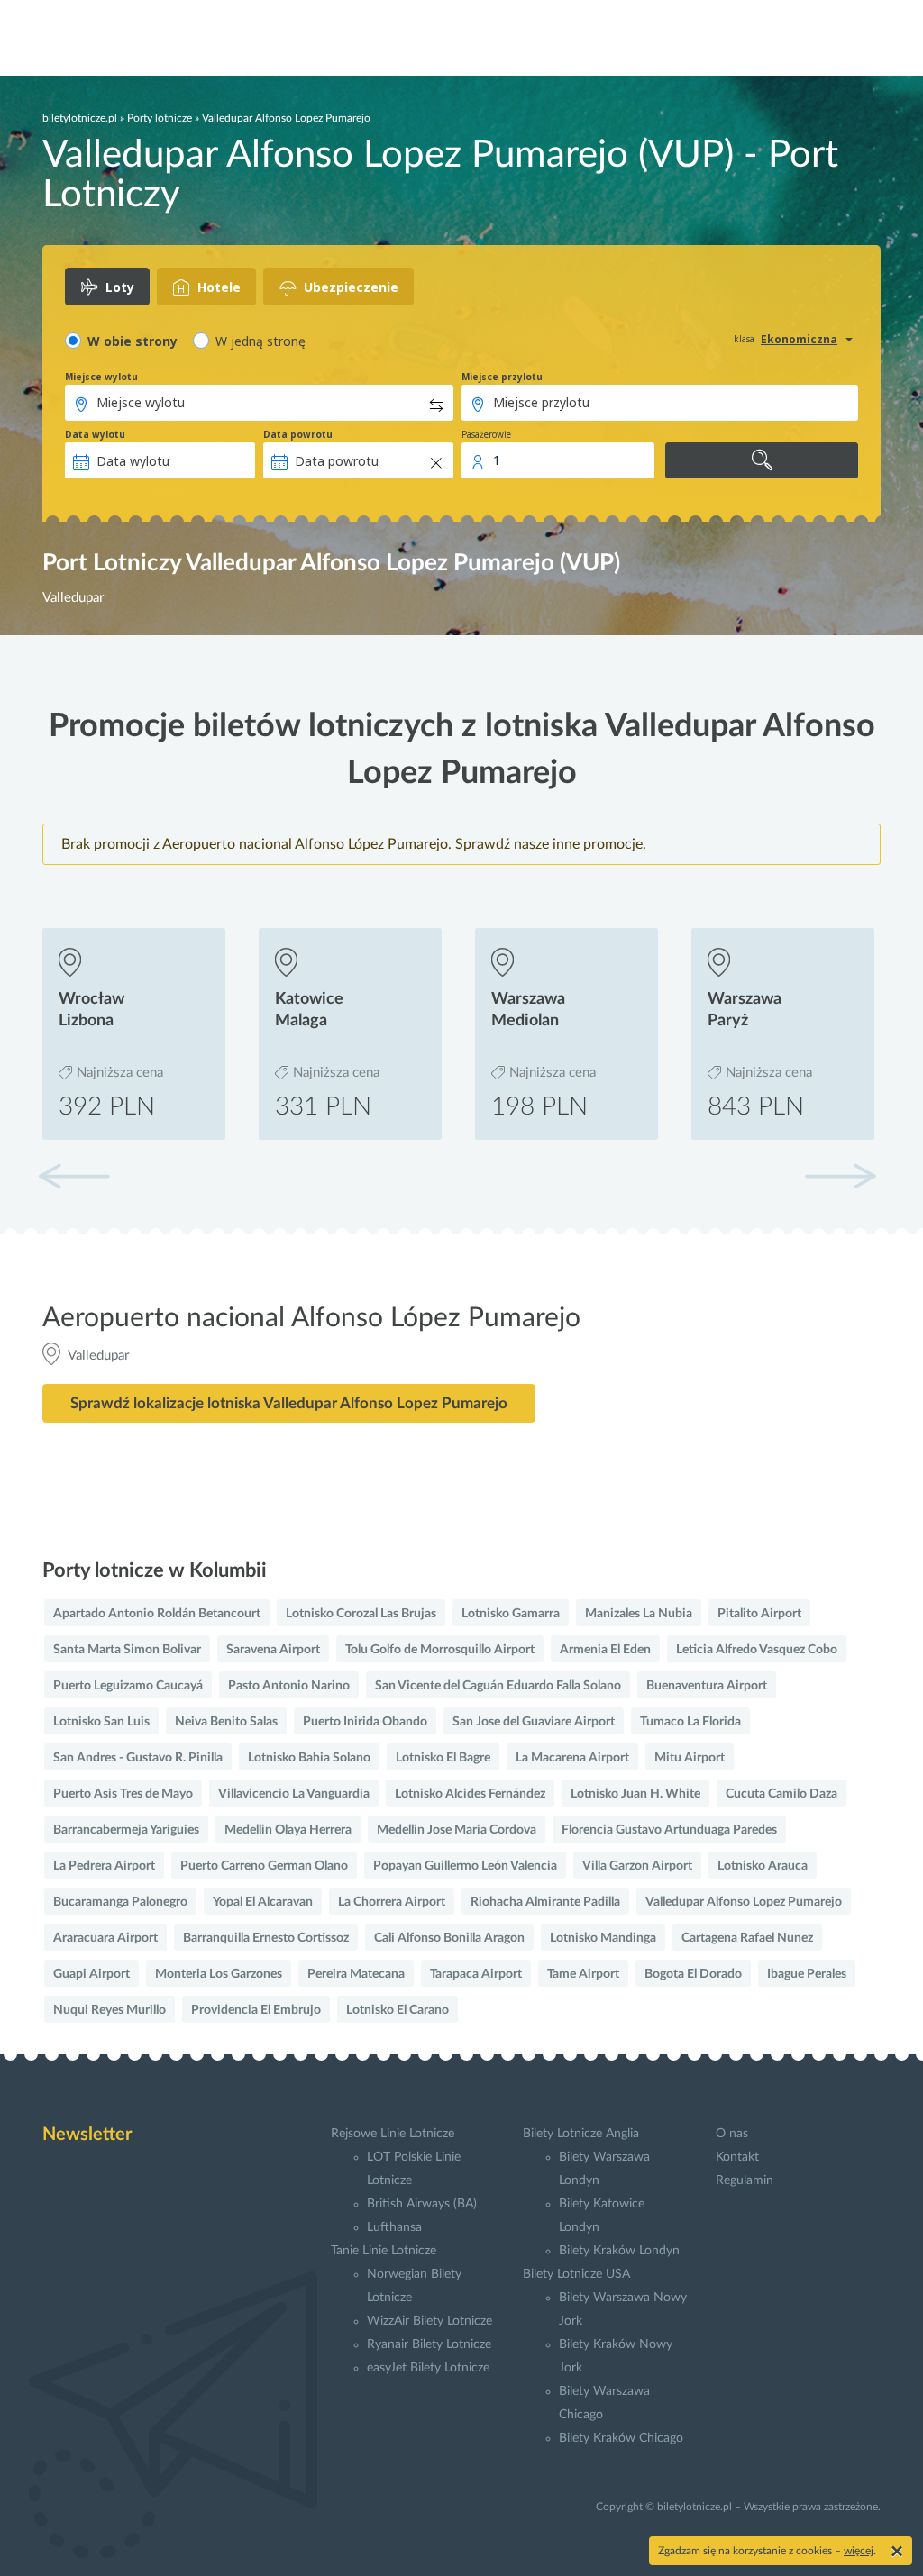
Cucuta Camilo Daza (781, 1794)
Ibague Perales (807, 1974)
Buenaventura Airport (707, 1686)
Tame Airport (583, 1974)
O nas (732, 2134)
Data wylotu (95, 434)
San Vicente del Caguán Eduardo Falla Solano (498, 1686)
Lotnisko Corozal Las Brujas (361, 1614)
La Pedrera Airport (104, 1866)
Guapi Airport (91, 1974)
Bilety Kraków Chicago (621, 2438)
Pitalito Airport (759, 1614)
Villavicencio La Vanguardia (294, 1794)
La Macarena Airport (572, 1758)
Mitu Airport (690, 1758)
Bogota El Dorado (693, 1974)
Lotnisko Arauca (763, 1866)
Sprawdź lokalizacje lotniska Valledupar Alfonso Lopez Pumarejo (289, 1403)
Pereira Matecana (356, 1974)
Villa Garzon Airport (637, 1866)
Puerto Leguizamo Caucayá (128, 1686)
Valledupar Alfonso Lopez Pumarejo (744, 1902)
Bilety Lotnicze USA (576, 2274)
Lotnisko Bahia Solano (309, 1758)
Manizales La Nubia (639, 1614)
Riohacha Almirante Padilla (545, 1902)
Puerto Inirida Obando (365, 1722)
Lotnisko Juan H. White (635, 1794)
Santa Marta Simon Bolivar (127, 1650)
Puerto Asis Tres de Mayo (123, 1794)
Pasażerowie (486, 434)
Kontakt (737, 2157)
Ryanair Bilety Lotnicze (429, 2344)
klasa (744, 339)
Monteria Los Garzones (219, 1974)
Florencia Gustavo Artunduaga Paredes (669, 1830)
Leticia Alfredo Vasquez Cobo (757, 1650)
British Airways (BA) (422, 2204)
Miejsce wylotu (101, 377)
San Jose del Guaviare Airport (534, 1722)
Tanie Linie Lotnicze (384, 2251)
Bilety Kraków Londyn (619, 2251)
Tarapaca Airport (476, 1974)
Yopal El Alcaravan (263, 1902)
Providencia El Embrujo (256, 2010)
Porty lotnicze (160, 118)
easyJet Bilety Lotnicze (428, 2368)
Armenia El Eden (605, 1650)
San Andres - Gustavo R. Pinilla (138, 1758)
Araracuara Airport (105, 1938)
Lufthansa (394, 2227)
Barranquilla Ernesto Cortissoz (266, 1938)
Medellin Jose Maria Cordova (457, 1830)
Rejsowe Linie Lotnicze (393, 2134)
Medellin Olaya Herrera (288, 1830)
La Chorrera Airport (392, 1902)
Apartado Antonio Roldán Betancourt (157, 1614)
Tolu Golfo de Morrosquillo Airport (440, 1650)
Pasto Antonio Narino (289, 1686)
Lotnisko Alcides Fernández (470, 1794)
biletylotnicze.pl (80, 118)
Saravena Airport (273, 1650)
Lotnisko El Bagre (443, 1758)
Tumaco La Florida (690, 1722)
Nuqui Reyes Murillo (110, 2010)
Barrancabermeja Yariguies (126, 1830)
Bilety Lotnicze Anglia (581, 2134)
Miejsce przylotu (502, 377)
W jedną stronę (260, 341)
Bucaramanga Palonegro (120, 1902)
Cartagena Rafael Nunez (747, 1938)
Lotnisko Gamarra (511, 1614)
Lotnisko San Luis (101, 1722)
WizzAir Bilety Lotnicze (430, 2321)
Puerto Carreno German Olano (264, 1866)
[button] (840, 1176)
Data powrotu (298, 434)
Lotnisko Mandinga (603, 1938)
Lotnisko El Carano (398, 2010)
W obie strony (133, 341)
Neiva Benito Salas (226, 1722)
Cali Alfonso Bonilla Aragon (449, 1938)
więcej (859, 2551)
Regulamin (745, 2180)
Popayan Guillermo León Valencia (465, 1866)
